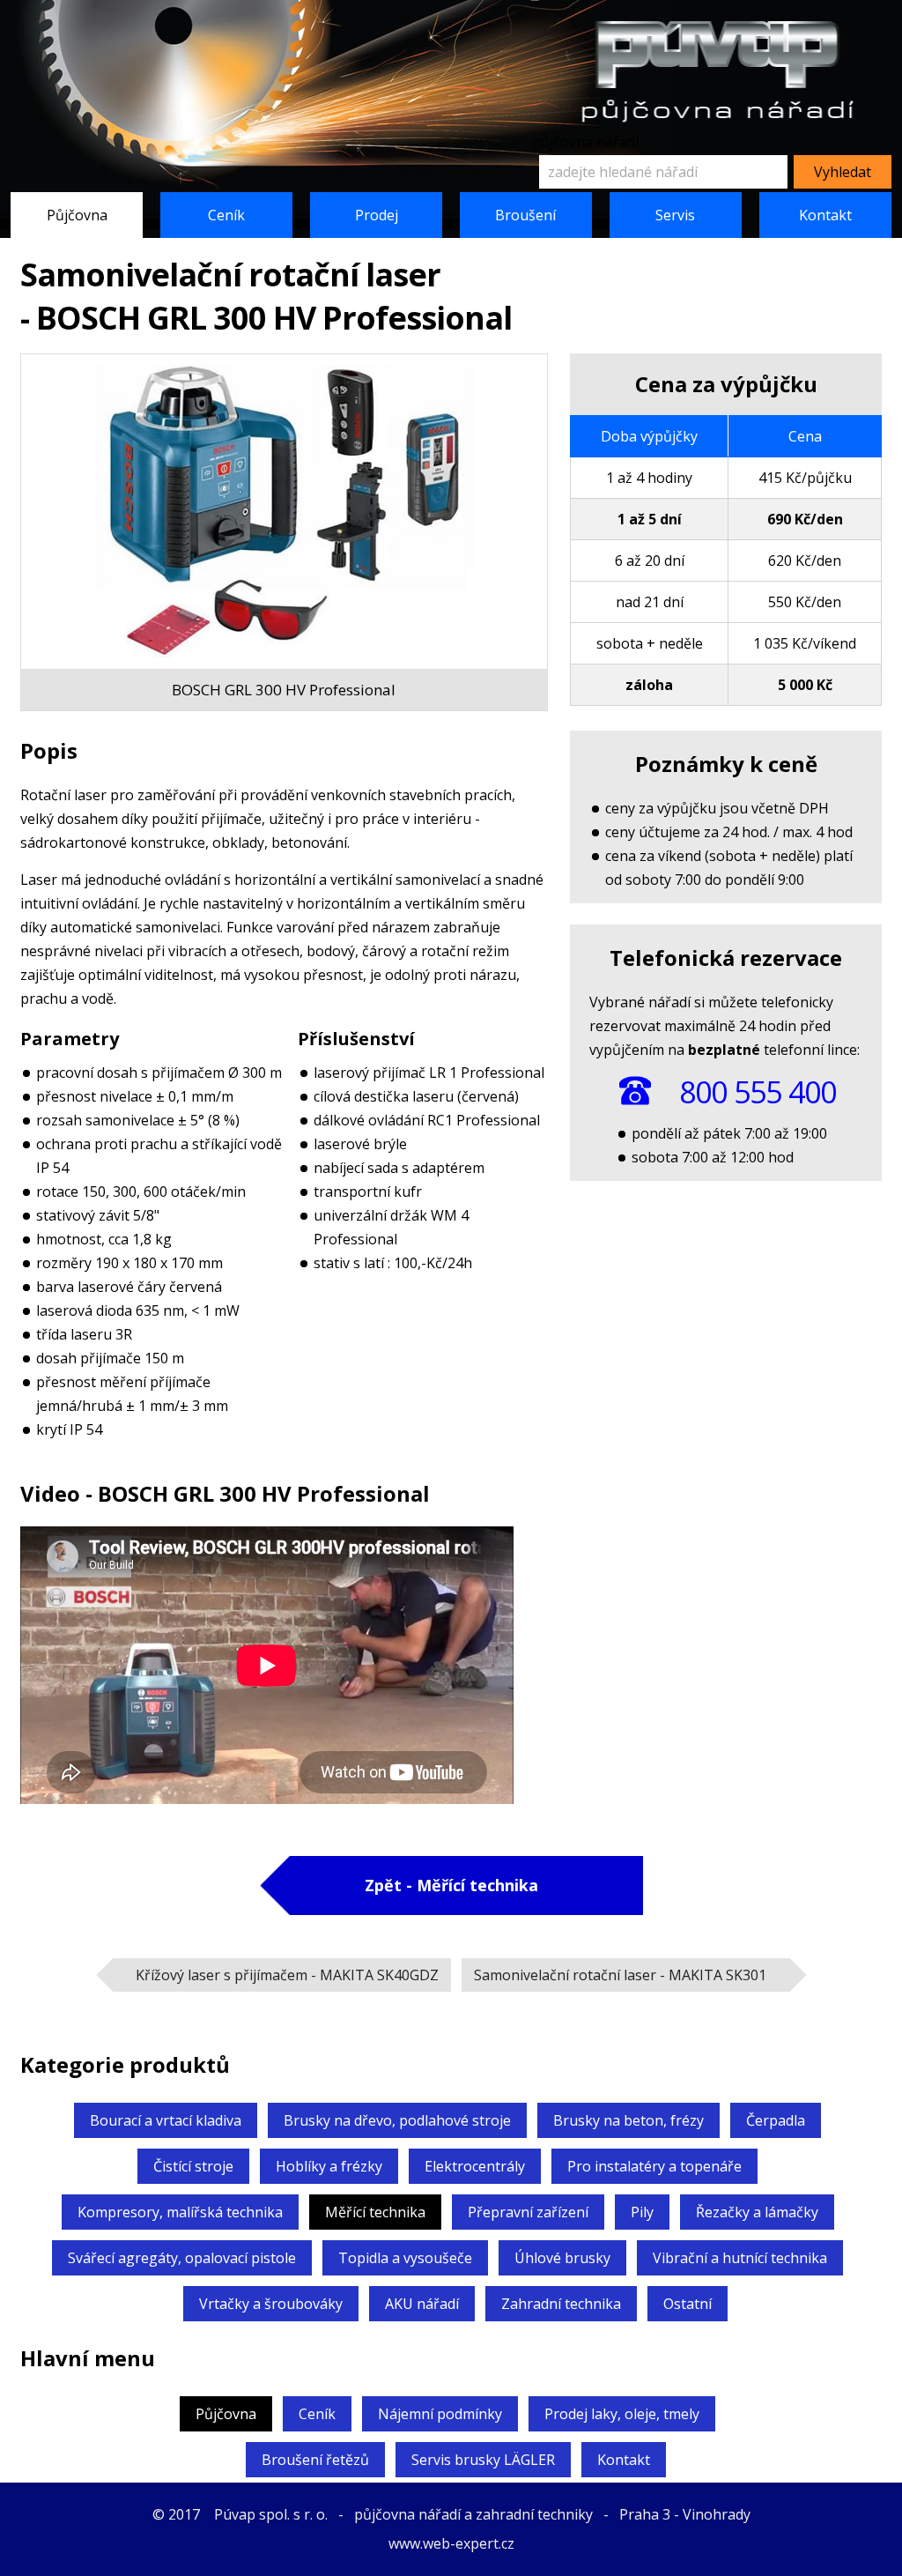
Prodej (377, 215)
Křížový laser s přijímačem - (287, 1975)
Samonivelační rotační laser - (620, 1975)
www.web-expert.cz (451, 2543)
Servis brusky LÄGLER (483, 2460)
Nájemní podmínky (440, 2414)
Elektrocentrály (475, 2166)
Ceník (226, 215)
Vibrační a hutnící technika (740, 2258)
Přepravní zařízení (528, 2212)
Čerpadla (776, 2120)
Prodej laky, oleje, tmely (622, 2414)
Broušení (525, 215)
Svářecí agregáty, (182, 2258)
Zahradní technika (561, 2304)
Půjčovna (77, 215)
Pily (642, 2212)
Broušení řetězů (315, 2460)
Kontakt (825, 215)
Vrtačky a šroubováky (271, 2304)
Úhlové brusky (562, 2258)
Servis (675, 215)
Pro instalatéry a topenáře (654, 2166)
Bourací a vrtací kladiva (166, 2120)
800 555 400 (758, 1092)
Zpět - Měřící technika (451, 1885)
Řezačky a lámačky (757, 2212)
